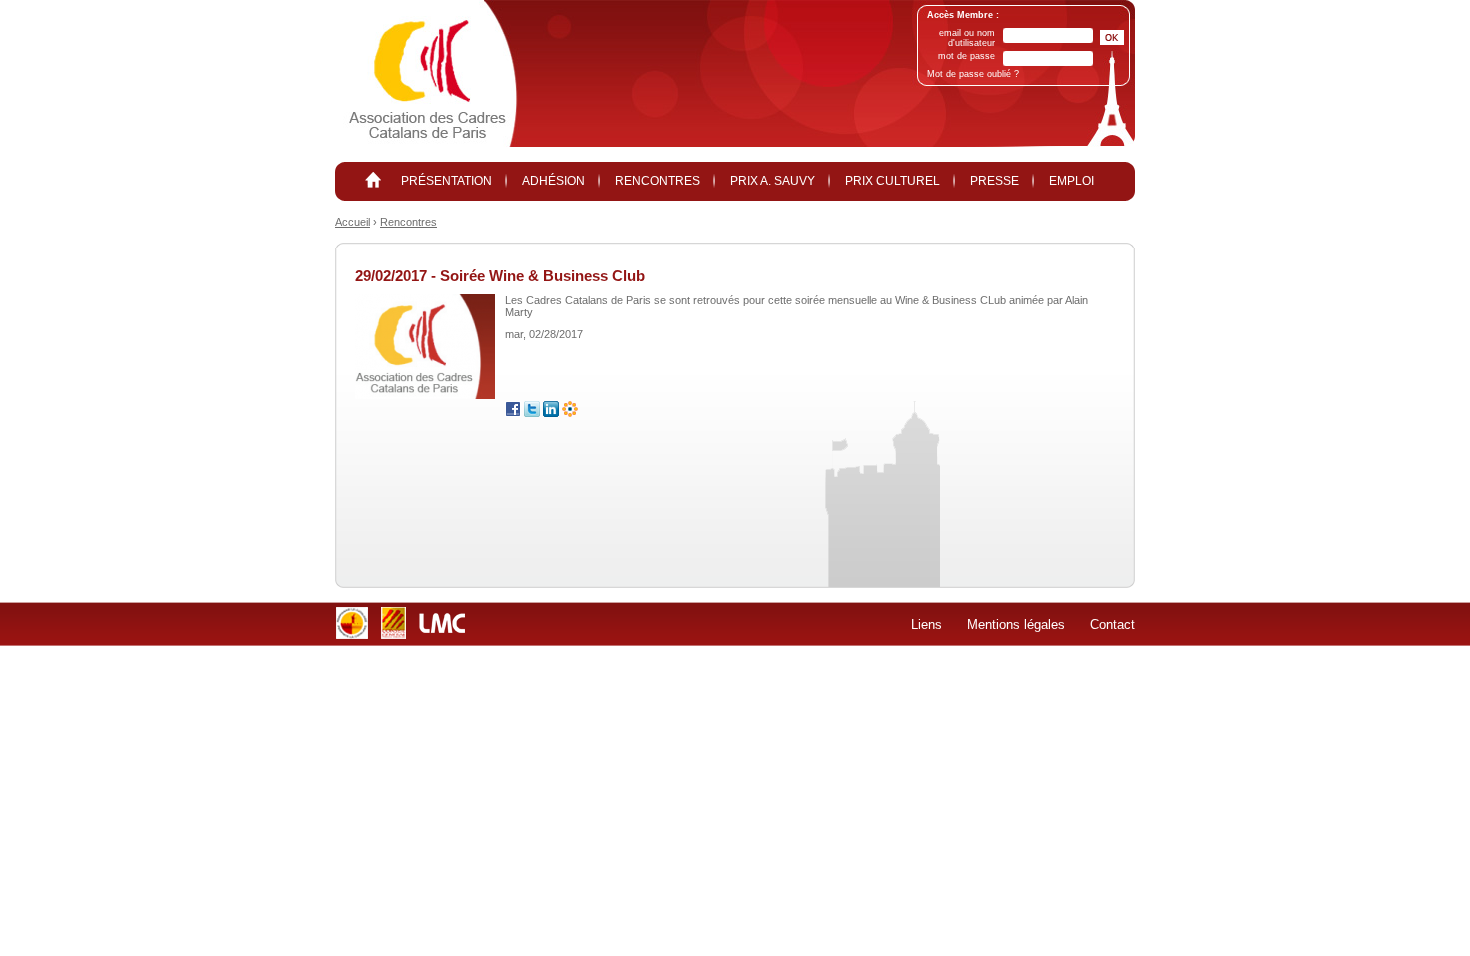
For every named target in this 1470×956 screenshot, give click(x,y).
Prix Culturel (892, 181)
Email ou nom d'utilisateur (967, 38)
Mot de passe (966, 56)
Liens (926, 624)
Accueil (352, 222)
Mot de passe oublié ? (973, 74)
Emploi (1071, 181)
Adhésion (553, 181)
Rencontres (657, 181)
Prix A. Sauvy (772, 181)
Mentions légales (1016, 624)
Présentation (446, 181)
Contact (1112, 624)
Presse (994, 181)
